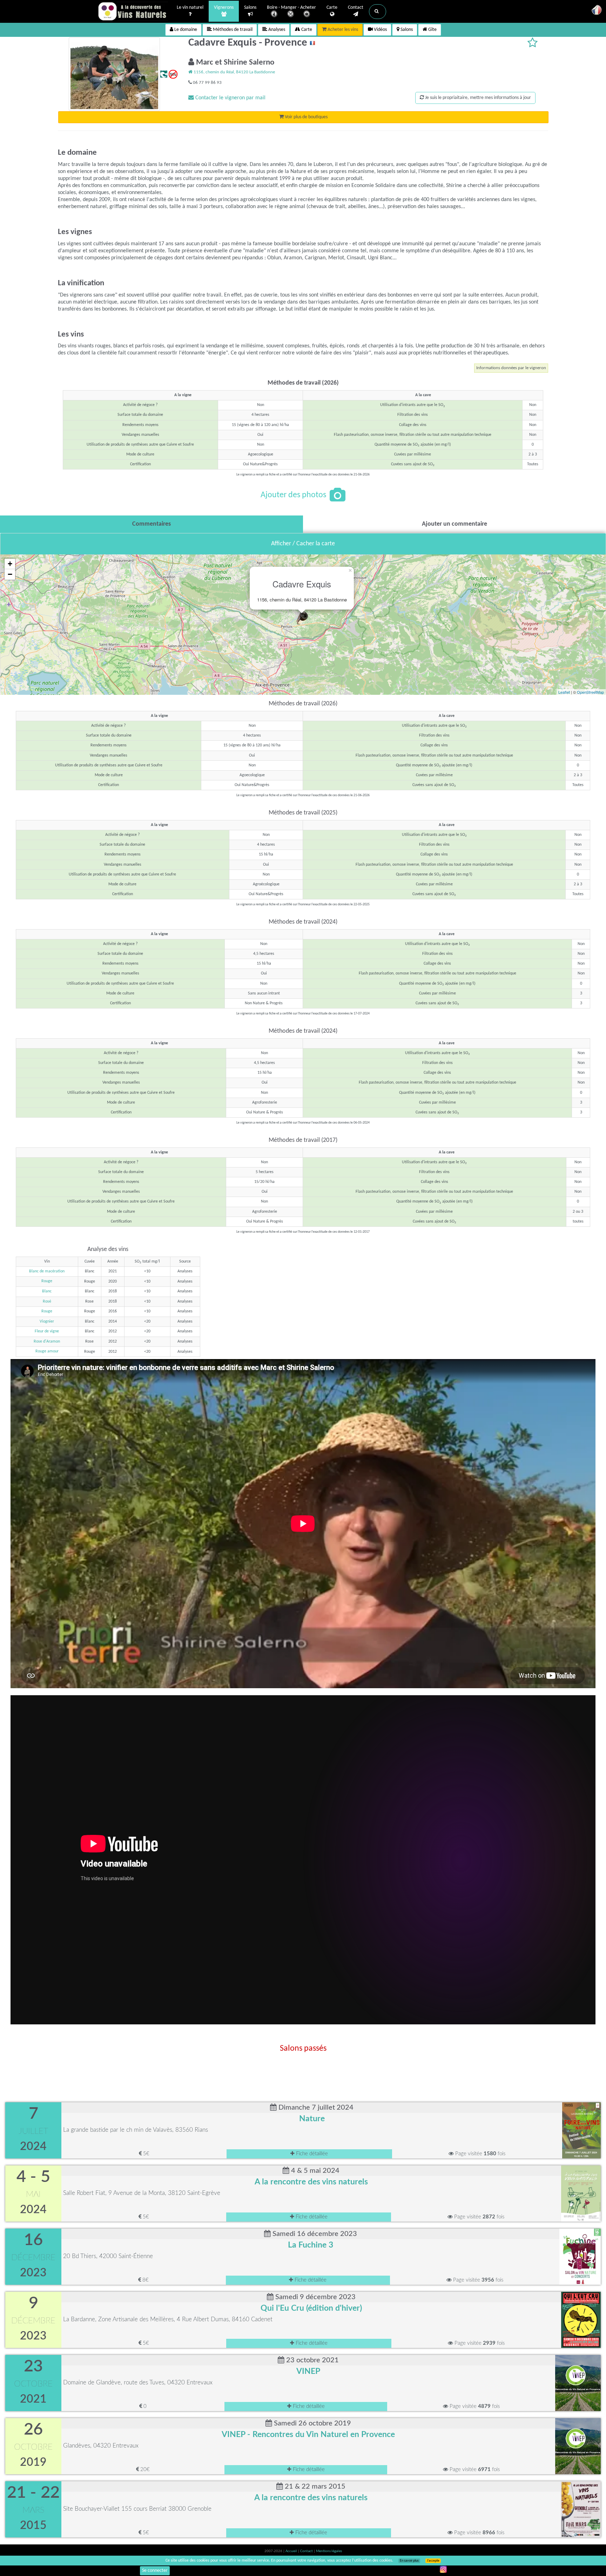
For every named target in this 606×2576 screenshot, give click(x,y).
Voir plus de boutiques (306, 117)
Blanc (47, 1291)
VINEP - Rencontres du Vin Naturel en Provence (308, 2435)
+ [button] (10, 564)
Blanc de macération (47, 1271)
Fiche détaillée (311, 2154)
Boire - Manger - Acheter (291, 8)
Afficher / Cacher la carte (303, 544)
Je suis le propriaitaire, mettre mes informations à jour (477, 98)
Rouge (47, 1281)
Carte (332, 8)
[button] (378, 12)
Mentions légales (329, 2551)
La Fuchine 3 (311, 2245)
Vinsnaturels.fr (133, 11)
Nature (312, 2119)
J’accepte (433, 2561)
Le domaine (185, 30)
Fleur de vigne (47, 1331)
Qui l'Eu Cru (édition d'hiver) (311, 2308)
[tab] (151, 524)
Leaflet (564, 692)
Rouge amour (47, 1351)
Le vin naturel (190, 8)
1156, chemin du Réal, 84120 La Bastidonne (234, 72)
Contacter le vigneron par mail (230, 98)
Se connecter (155, 2571)
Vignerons (224, 8)
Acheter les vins (342, 30)
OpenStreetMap (590, 692)
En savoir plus (409, 2561)
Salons (250, 8)
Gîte (432, 30)
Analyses (276, 30)
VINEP (308, 2371)
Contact (356, 8)
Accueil (292, 2551)
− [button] (10, 574)
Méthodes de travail (232, 30)
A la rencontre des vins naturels (311, 2182)
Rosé (47, 1302)
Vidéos (380, 30)
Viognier (47, 1322)
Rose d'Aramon (47, 1342)
